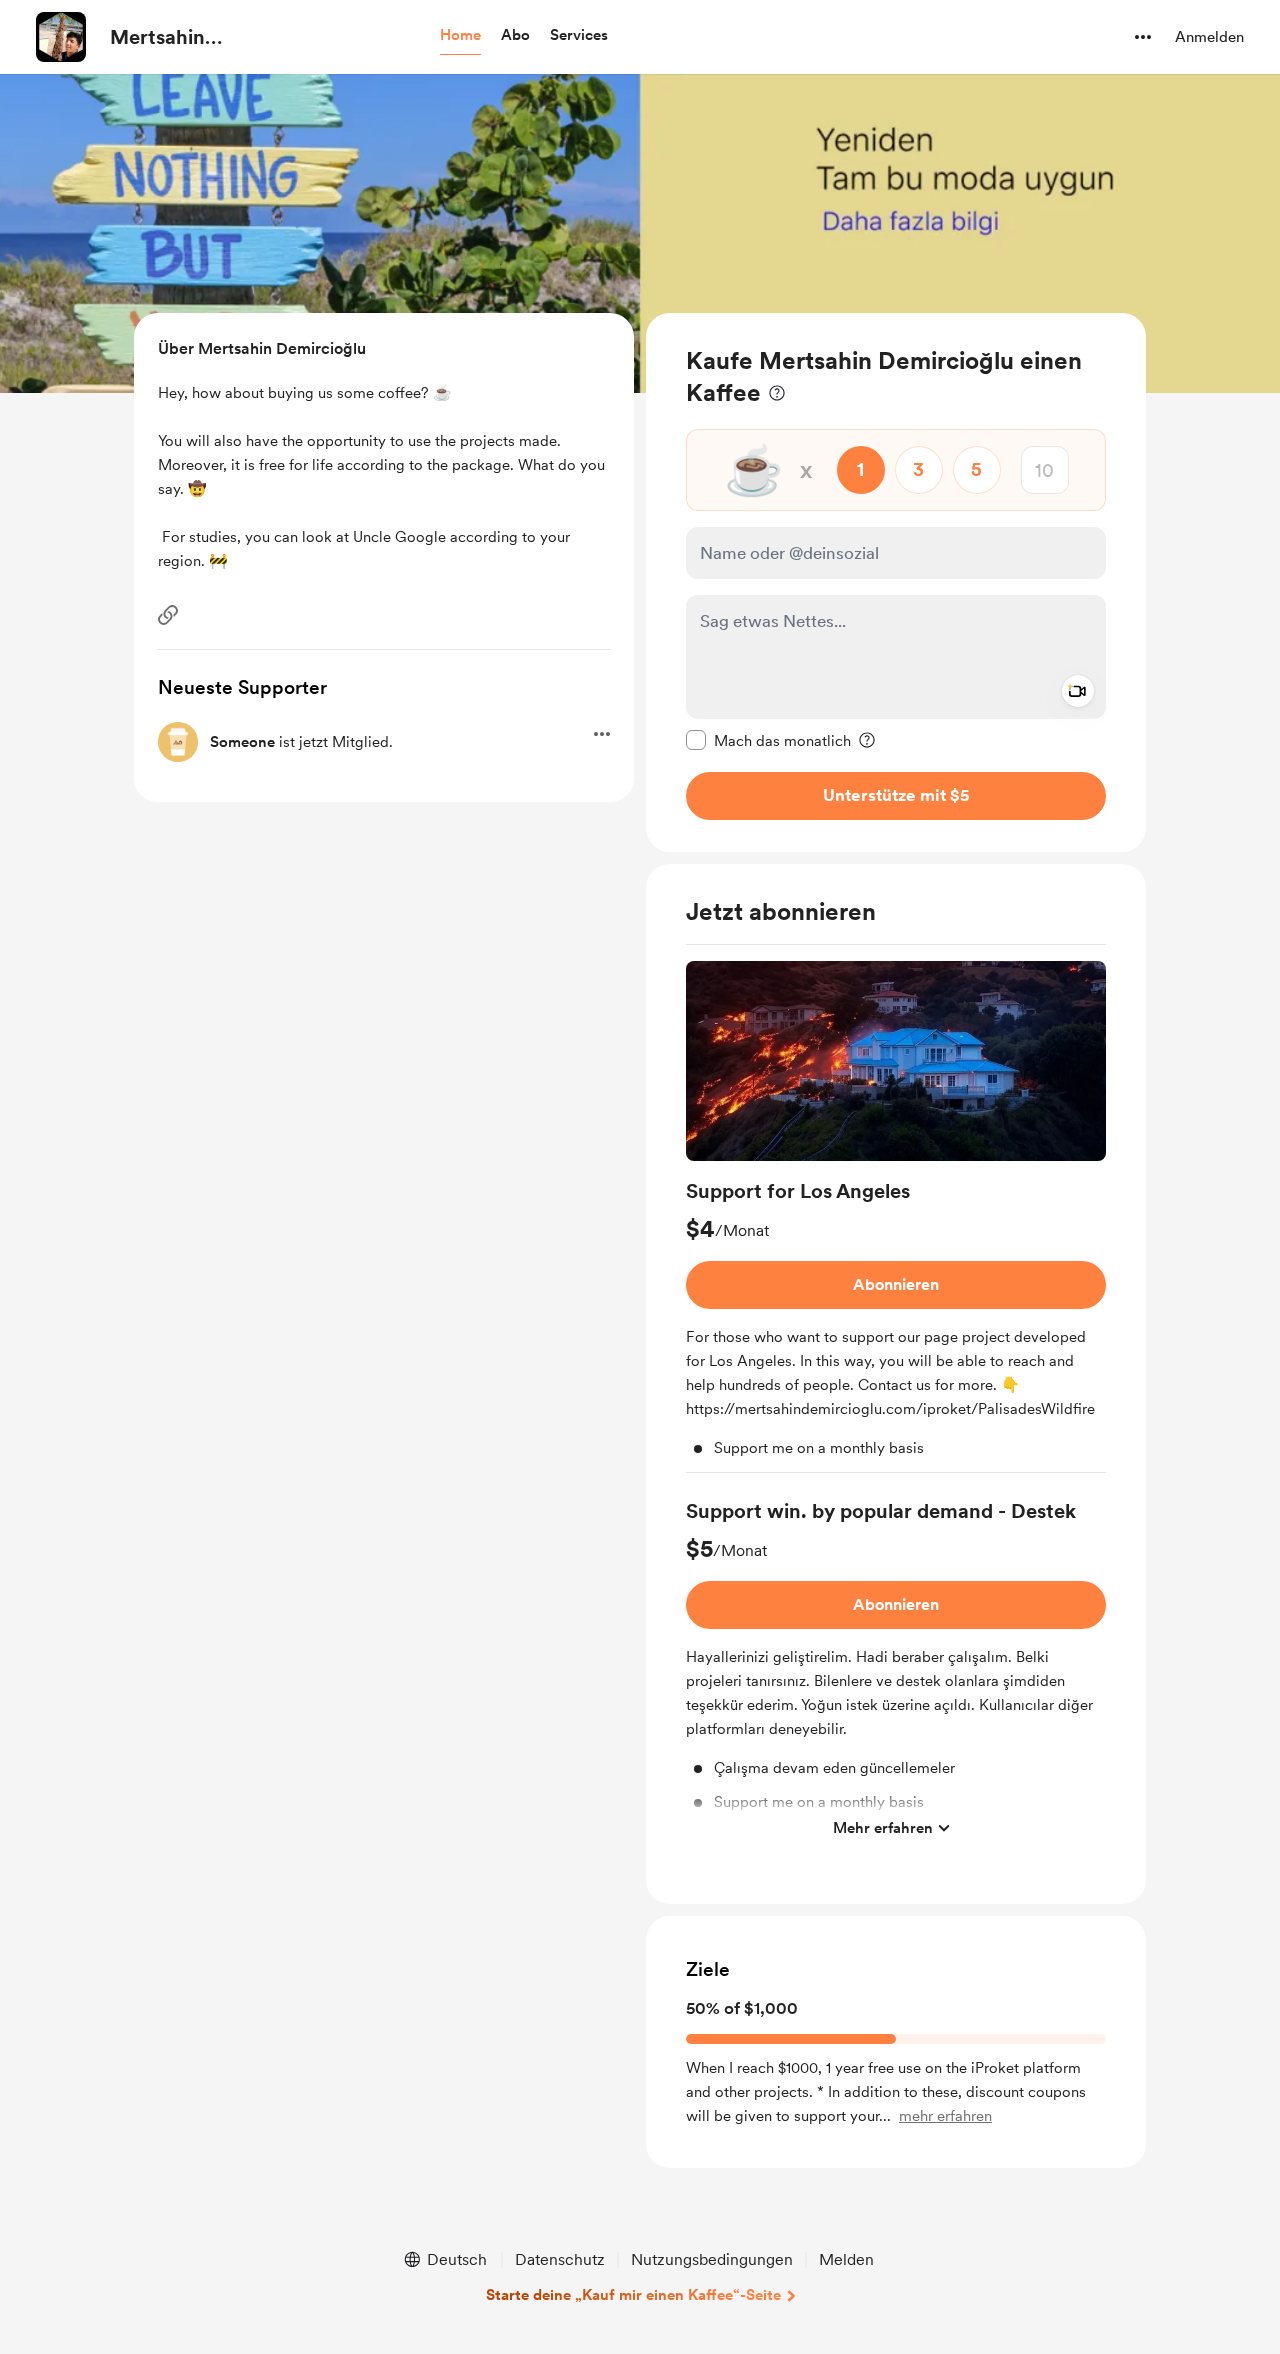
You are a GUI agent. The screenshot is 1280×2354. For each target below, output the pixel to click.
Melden (846, 2259)
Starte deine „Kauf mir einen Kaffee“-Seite (633, 2295)
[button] (460, 36)
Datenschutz (560, 2259)
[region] (896, 582)
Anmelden (1209, 37)
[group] (896, 1217)
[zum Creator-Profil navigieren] (61, 37)
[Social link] (168, 615)
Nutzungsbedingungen (712, 2259)
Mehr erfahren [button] (883, 1828)
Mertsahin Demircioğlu (167, 38)
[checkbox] (768, 740)
